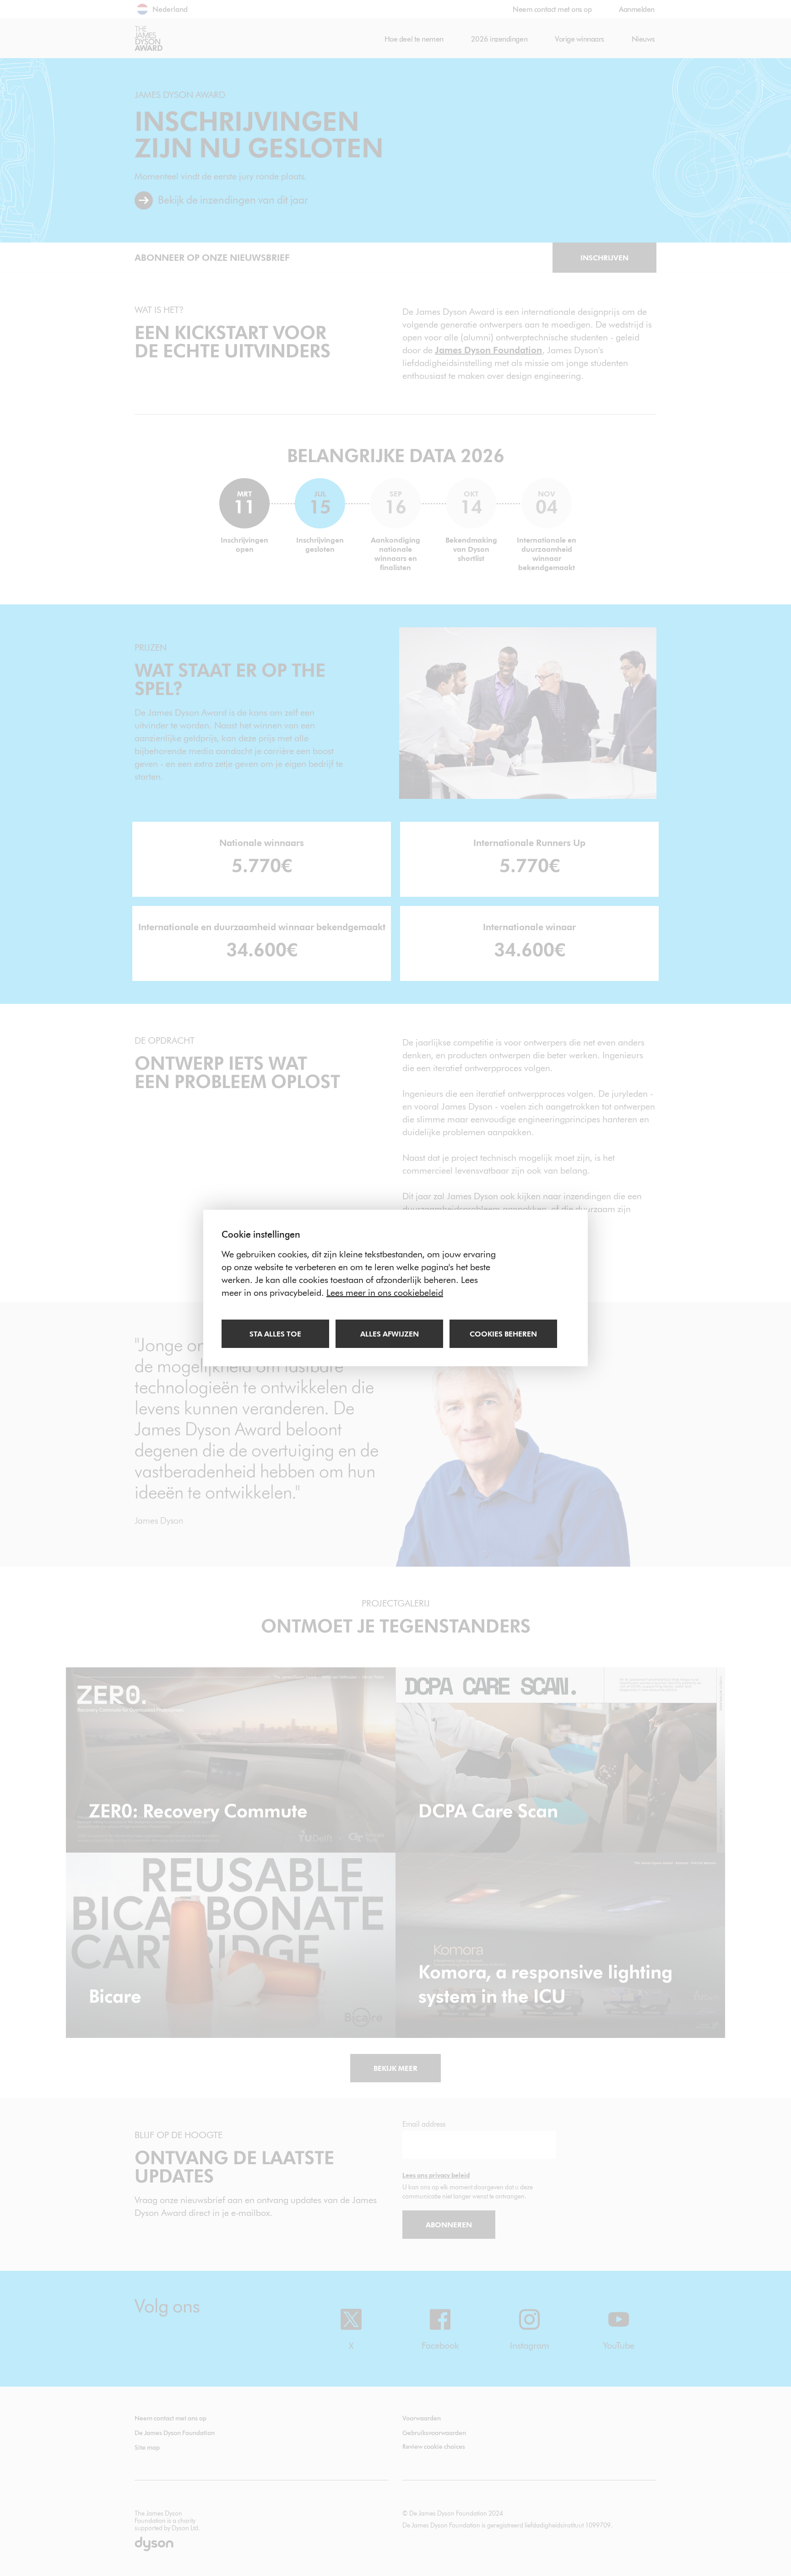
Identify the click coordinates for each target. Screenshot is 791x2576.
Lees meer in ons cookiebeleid (385, 1293)
